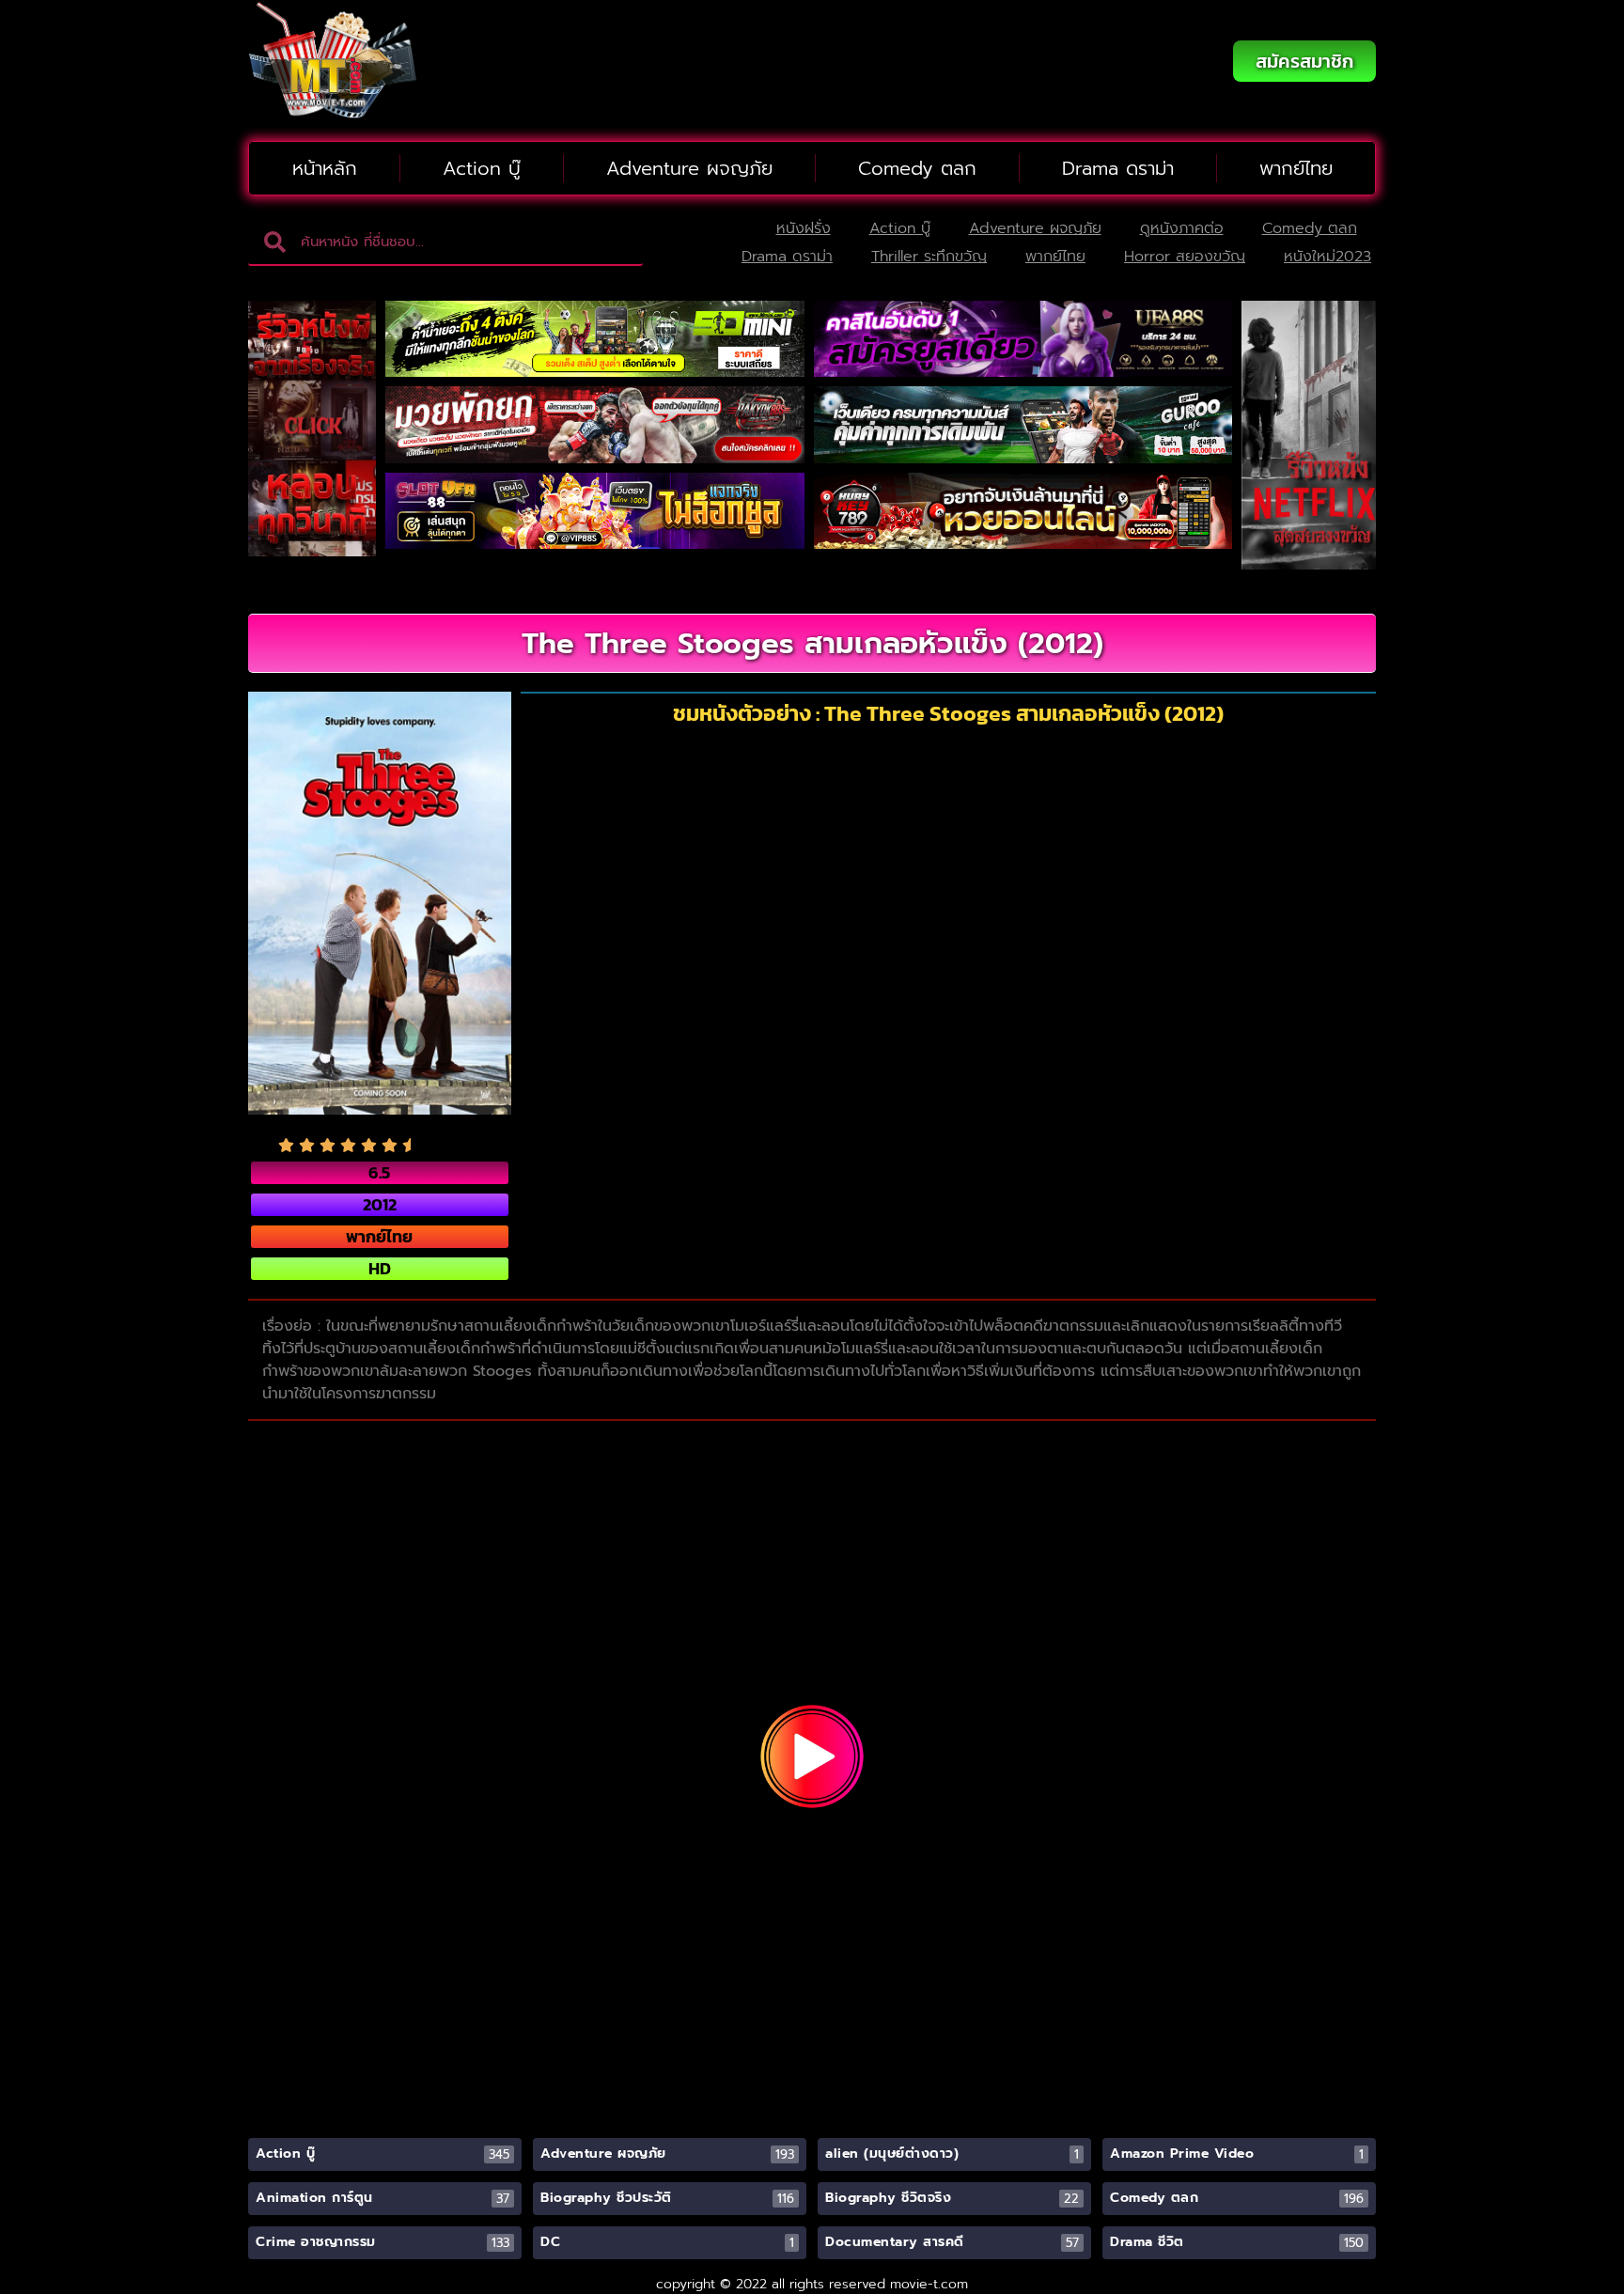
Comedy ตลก (917, 168)
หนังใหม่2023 (1327, 257)
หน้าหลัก (325, 168)
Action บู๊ (482, 168)
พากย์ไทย (1296, 168)
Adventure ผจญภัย (689, 168)
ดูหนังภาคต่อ (1182, 228)
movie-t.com (929, 2284)
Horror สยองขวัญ (1185, 257)
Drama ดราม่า (1118, 168)
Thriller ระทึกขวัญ (929, 257)
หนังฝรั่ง (804, 228)
